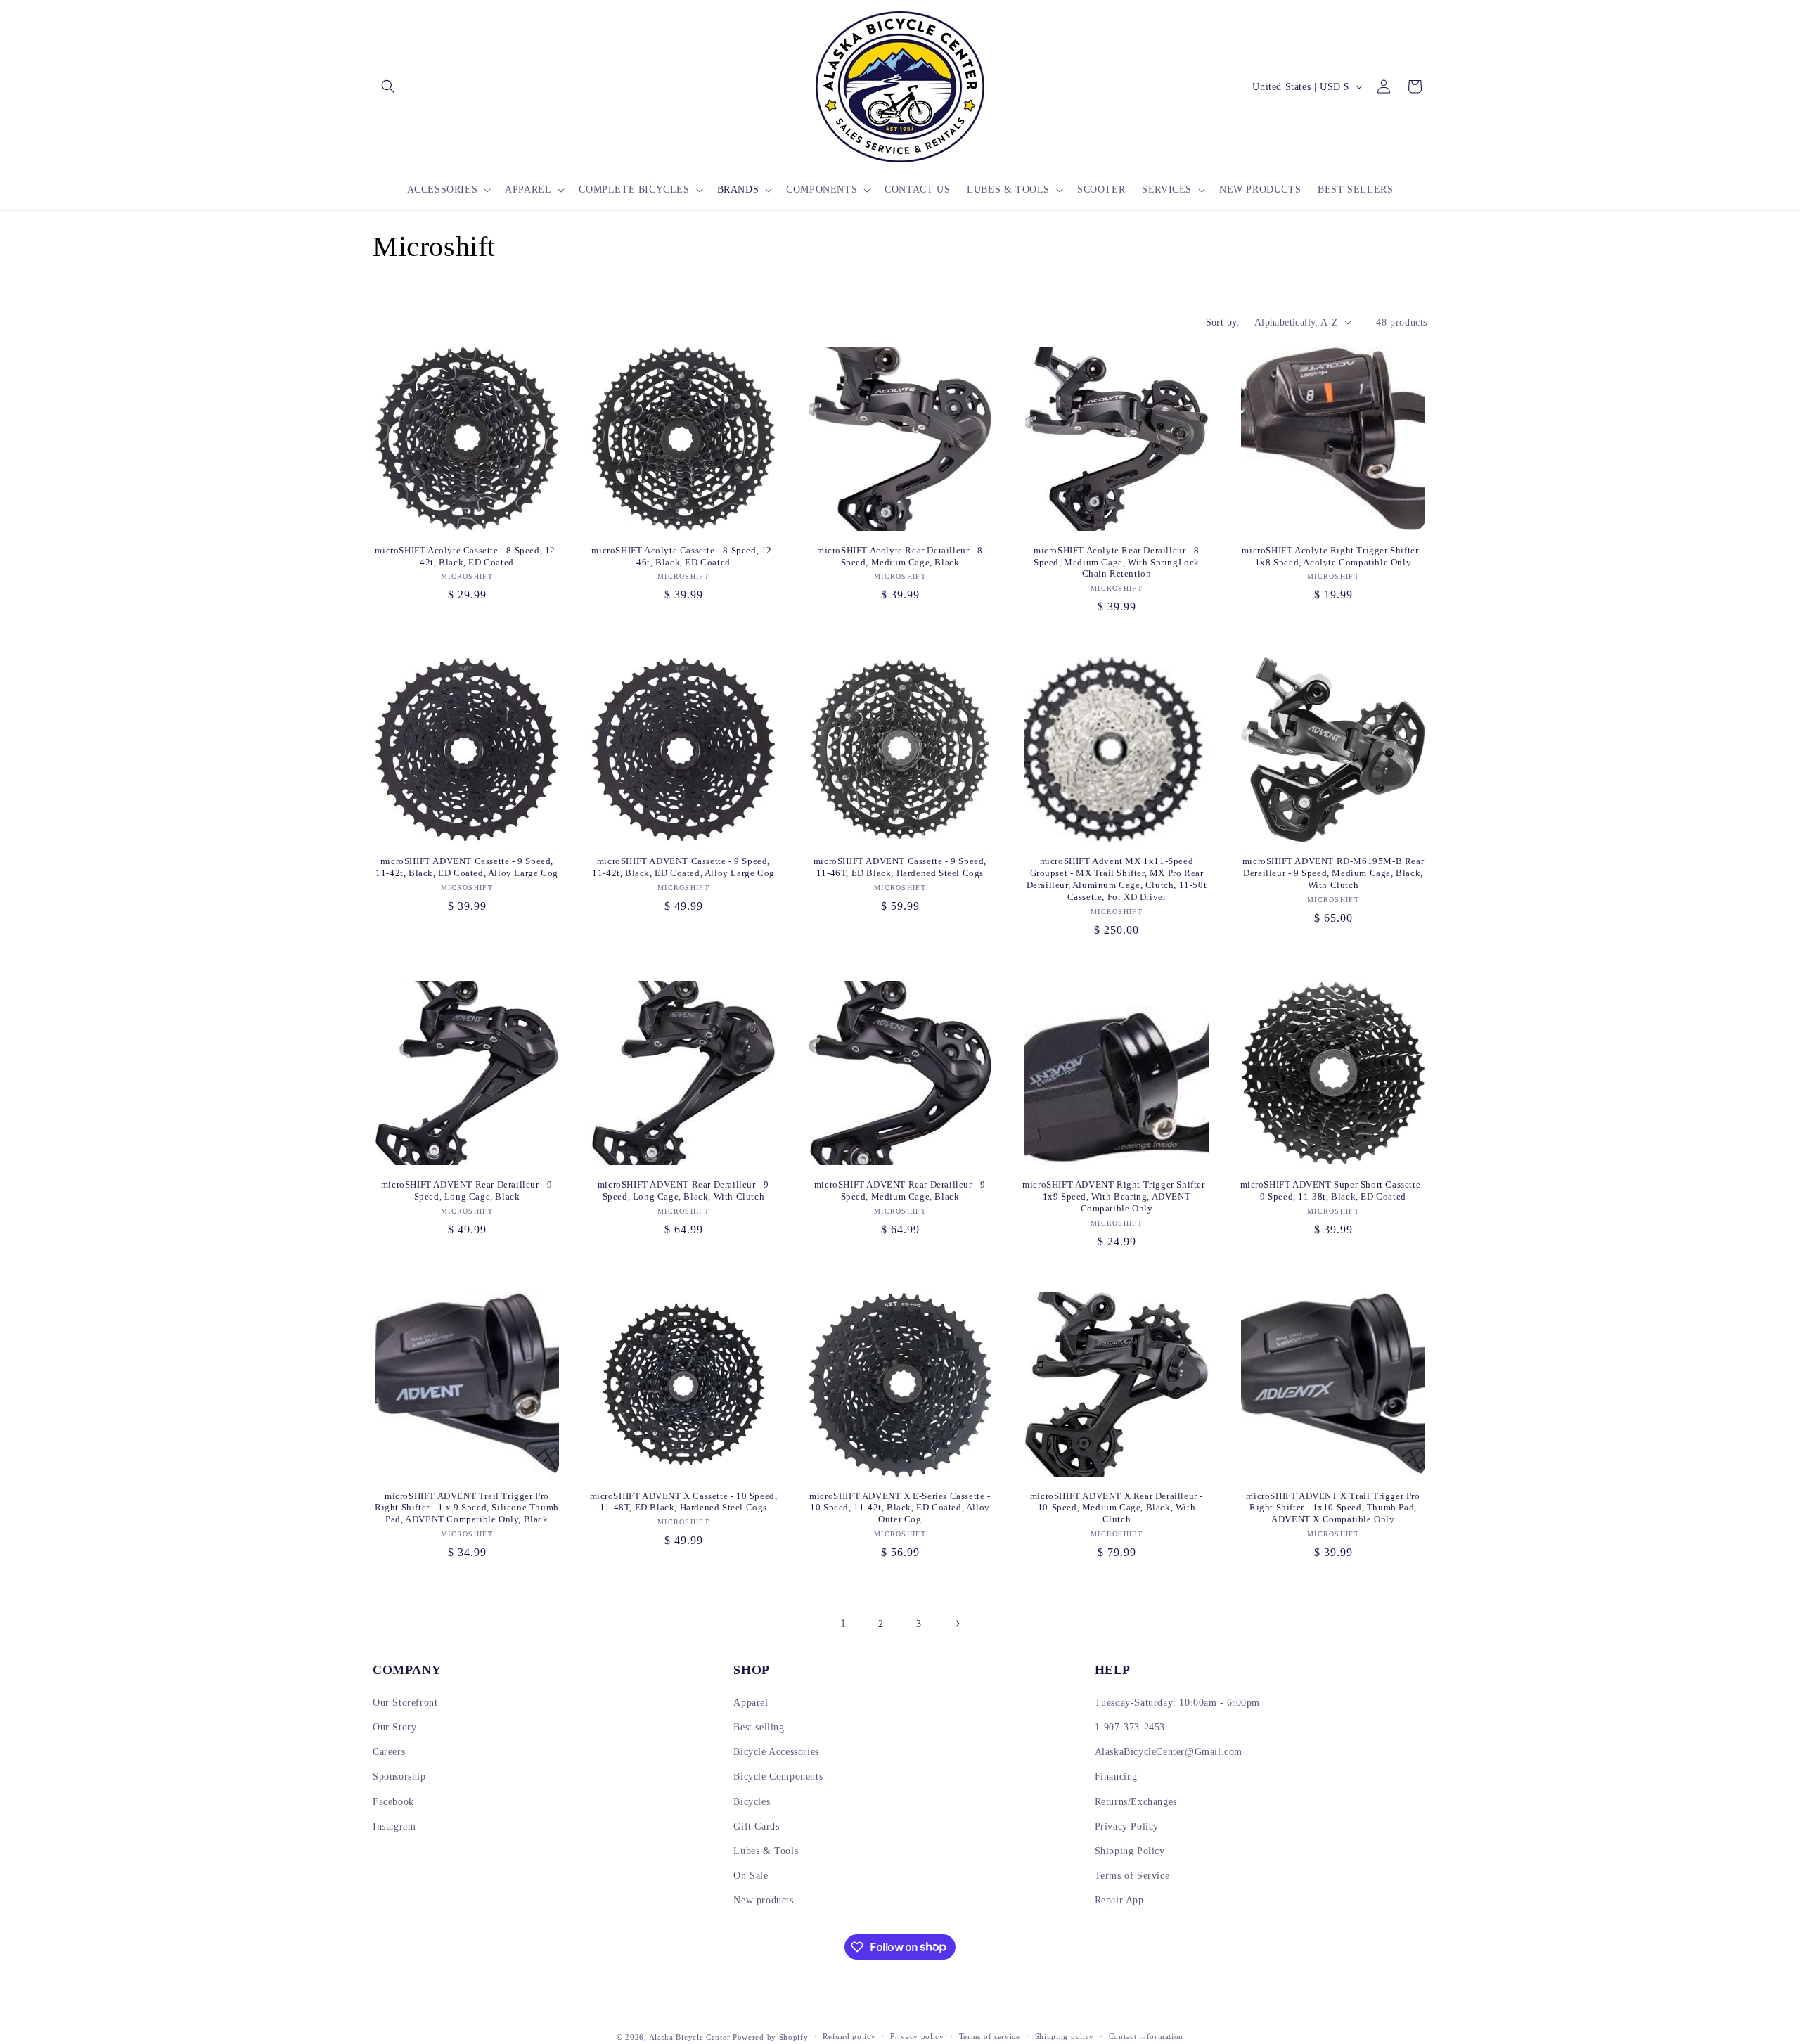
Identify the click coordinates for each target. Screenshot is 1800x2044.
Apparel (751, 1703)
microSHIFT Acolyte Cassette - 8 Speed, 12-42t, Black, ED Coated (467, 556)
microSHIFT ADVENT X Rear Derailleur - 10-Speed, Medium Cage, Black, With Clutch (1117, 1508)
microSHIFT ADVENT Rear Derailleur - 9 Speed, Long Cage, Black (467, 1190)
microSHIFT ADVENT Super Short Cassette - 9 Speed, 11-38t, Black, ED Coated (1333, 1190)
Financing (1116, 1776)
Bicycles (752, 1802)
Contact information (1146, 2036)
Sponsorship (399, 1776)
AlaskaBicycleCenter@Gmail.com (1169, 1752)
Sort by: (1223, 322)
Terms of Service (1132, 1876)
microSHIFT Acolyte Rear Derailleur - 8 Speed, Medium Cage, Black (900, 556)
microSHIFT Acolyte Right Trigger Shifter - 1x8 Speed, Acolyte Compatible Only (1333, 556)
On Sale (751, 1876)
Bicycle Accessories (776, 1752)
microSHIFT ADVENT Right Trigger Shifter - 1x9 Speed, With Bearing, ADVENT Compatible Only (1117, 1196)
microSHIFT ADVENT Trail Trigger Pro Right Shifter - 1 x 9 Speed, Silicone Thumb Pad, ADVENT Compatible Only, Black (467, 1508)
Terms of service (990, 2036)
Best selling (759, 1727)
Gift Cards (756, 1826)
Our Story (394, 1727)
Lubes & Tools (766, 1851)
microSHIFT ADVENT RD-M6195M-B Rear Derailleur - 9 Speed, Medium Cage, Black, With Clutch (1333, 873)
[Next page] (957, 1624)
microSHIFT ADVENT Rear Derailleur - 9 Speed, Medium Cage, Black (900, 1190)
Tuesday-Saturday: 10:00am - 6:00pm (1177, 1703)
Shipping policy (1065, 2036)
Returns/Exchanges (1136, 1802)
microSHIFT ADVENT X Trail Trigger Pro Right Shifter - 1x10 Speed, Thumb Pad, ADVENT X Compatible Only (1333, 1508)
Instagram (394, 1826)
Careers (389, 1752)
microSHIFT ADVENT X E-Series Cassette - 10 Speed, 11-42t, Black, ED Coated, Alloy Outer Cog (900, 1508)
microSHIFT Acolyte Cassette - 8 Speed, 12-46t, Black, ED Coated (683, 556)
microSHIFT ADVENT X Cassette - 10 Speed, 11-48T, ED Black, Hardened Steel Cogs (684, 1502)
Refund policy (849, 2036)
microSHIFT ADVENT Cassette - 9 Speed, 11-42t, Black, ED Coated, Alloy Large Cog (467, 867)
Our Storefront (405, 1703)
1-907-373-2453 (1130, 1727)
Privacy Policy (1127, 1826)
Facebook (393, 1802)
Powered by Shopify (771, 2037)
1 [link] (843, 1623)
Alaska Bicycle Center (690, 2037)
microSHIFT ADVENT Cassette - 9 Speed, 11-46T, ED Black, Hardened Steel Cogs (900, 867)
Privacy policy (917, 2036)
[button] (388, 86)
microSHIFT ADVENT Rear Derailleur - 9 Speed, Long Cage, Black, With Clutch (683, 1190)
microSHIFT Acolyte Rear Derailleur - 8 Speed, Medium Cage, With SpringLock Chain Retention (1117, 562)
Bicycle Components (778, 1776)
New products (763, 1900)
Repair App (1119, 1900)
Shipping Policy (1130, 1851)
